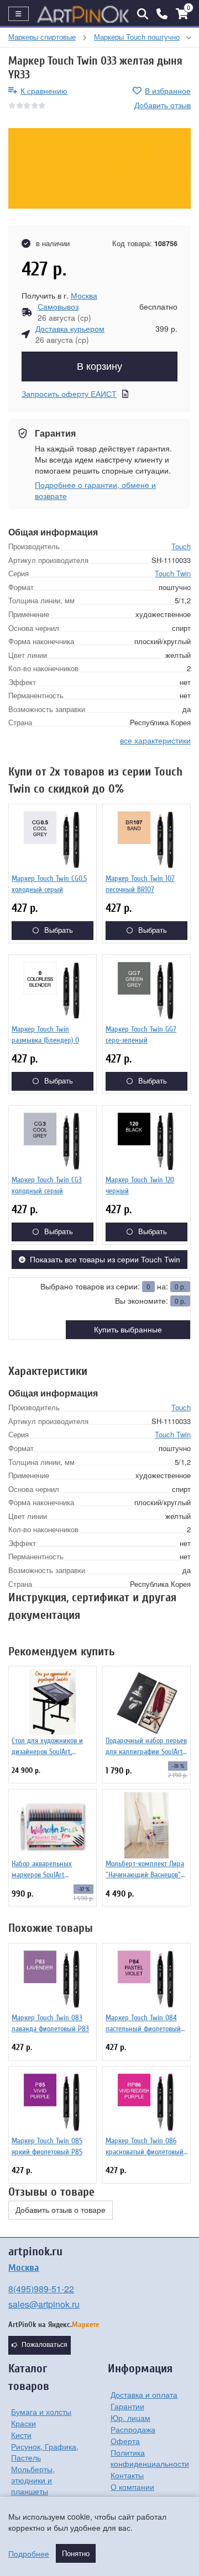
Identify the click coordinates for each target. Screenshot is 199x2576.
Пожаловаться (44, 2345)
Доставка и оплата (144, 2394)
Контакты (127, 2475)
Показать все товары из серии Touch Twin (105, 1260)
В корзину (99, 367)
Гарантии (127, 2406)
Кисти (21, 2435)
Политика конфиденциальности (150, 2458)
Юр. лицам (130, 2418)
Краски (23, 2423)
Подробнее (29, 2553)
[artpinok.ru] (83, 14)
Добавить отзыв (163, 105)
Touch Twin (173, 573)
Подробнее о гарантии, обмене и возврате (95, 490)
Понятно (76, 2553)
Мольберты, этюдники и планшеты (33, 2480)
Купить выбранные (128, 1330)
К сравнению (44, 91)
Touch (181, 546)
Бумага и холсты (41, 2412)
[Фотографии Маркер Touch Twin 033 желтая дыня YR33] (99, 168)
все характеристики (155, 740)
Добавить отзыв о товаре (61, 2210)
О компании (132, 2487)
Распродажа (133, 2429)
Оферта (125, 2441)
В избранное (168, 91)
